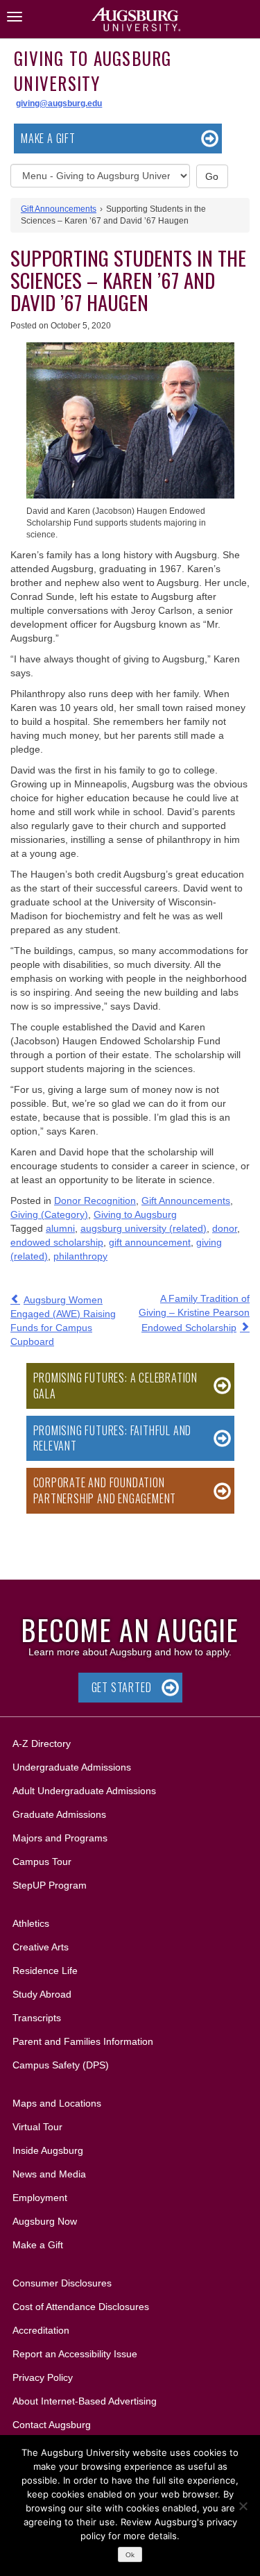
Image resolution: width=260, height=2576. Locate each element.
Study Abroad (42, 1994)
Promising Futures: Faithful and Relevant (113, 1438)
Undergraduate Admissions (72, 1767)
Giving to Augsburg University (93, 70)
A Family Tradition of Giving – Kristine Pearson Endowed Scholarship (194, 1313)
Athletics (31, 1923)
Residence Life (45, 1971)
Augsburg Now (45, 2221)
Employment (40, 2198)
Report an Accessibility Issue (75, 2354)
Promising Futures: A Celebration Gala (116, 1386)
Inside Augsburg (48, 2150)
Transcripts (37, 2018)
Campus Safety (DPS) (61, 2065)
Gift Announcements (59, 209)
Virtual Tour (37, 2127)
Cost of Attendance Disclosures (81, 2307)
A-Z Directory (42, 1743)
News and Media (49, 2174)
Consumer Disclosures (62, 2283)
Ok (130, 2555)
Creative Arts (41, 1947)
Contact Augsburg (52, 2425)
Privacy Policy (43, 2377)
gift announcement (150, 1242)
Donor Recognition (95, 1201)
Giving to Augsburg (135, 1214)
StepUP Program (50, 1885)
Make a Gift (48, 138)
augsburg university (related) (144, 1228)
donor (225, 1228)
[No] (243, 2506)
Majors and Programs (60, 1838)
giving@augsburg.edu (59, 103)
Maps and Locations (57, 2103)
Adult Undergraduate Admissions (84, 1791)
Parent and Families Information (83, 2041)
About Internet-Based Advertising (85, 2401)
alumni (60, 1228)
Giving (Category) (49, 1214)
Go (212, 176)
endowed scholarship (57, 1242)
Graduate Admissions (59, 1814)
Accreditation (41, 2330)
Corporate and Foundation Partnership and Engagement (105, 1490)
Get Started (122, 1687)
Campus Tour (42, 1862)
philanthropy (80, 1256)
